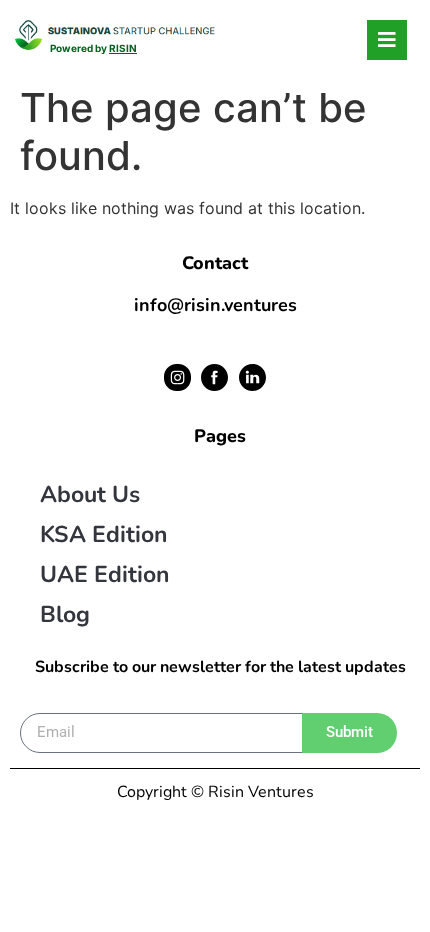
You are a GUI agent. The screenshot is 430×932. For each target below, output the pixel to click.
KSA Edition (103, 534)
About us (90, 494)
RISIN (123, 48)
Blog (65, 614)
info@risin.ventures (215, 305)
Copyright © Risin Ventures (215, 792)
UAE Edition (104, 574)
